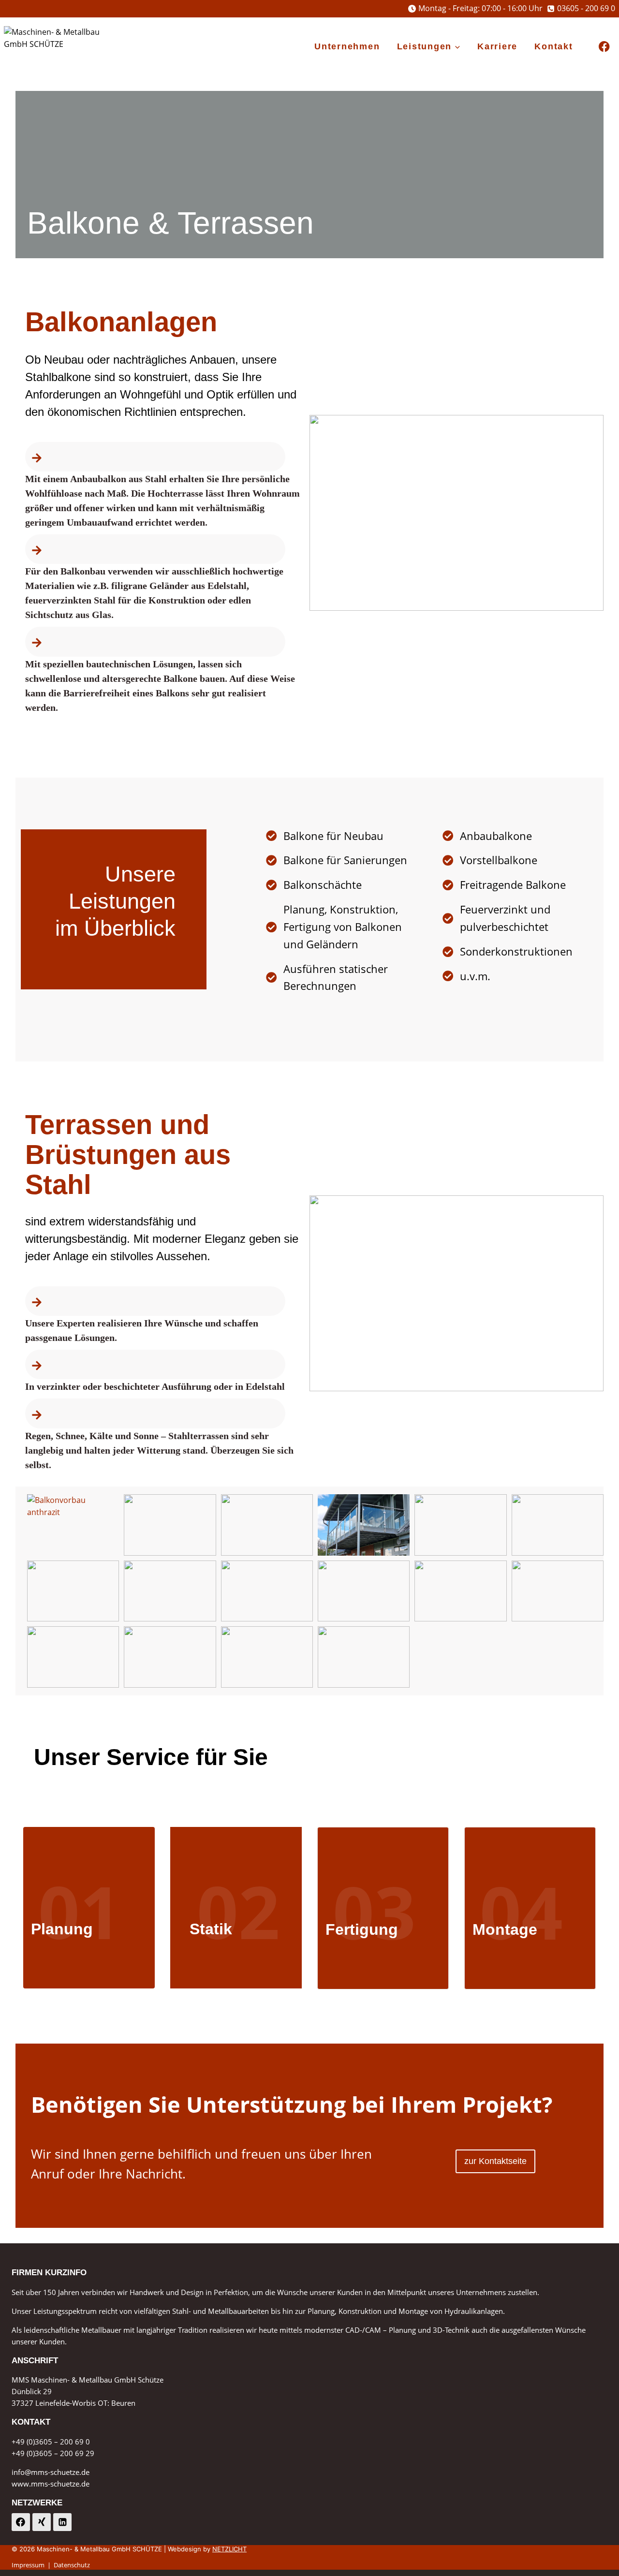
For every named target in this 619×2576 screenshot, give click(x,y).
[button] (73, 1525)
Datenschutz (72, 2565)
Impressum (28, 2565)
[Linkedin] (62, 2522)
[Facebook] (604, 47)
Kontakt (553, 46)
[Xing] (42, 2522)
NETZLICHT (229, 2549)
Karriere (497, 46)
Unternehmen (347, 46)
